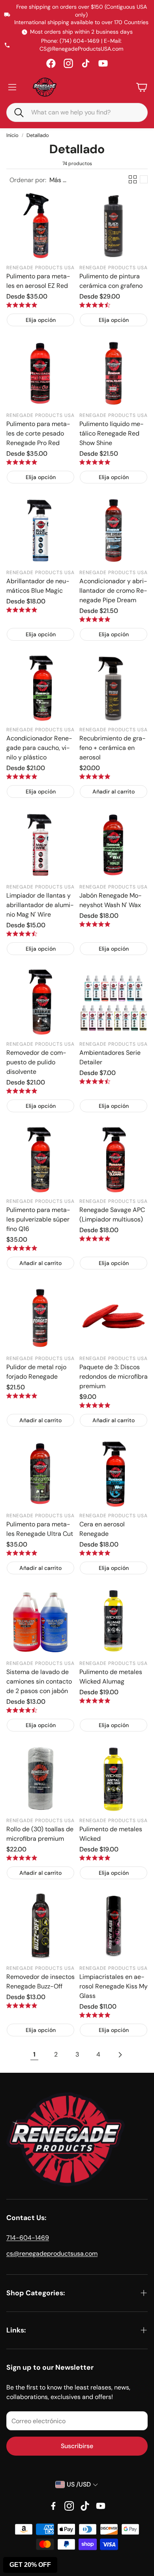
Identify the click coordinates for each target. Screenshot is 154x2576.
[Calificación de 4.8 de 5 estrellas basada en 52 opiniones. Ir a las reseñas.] (22, 610)
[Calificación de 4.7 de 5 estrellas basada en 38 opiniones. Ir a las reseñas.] (95, 1081)
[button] (15, 112)
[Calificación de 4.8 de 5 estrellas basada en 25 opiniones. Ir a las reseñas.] (95, 2015)
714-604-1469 (28, 2238)
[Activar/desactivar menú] (12, 87)
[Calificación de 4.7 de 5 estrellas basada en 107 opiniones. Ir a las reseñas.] (22, 934)
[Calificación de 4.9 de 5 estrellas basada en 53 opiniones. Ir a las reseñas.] (95, 1858)
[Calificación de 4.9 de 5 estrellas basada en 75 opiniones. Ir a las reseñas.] (95, 1239)
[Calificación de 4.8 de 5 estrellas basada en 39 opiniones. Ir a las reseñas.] (95, 1553)
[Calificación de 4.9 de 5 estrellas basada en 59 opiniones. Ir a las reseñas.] (22, 1091)
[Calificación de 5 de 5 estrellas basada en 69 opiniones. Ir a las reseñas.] (95, 619)
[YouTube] (103, 63)
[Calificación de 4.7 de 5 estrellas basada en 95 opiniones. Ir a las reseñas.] (95, 305)
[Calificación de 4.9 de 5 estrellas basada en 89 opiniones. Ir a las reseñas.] (95, 924)
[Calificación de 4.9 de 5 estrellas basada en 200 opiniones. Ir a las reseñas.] (22, 776)
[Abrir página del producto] (40, 225)
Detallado (38, 135)
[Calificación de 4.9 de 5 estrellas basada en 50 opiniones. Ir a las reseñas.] (22, 1248)
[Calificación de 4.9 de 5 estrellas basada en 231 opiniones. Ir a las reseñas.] (22, 462)
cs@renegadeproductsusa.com (52, 2254)
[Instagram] (68, 63)
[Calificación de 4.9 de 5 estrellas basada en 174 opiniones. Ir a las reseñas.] (95, 462)
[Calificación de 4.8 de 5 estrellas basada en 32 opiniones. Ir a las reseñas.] (22, 2005)
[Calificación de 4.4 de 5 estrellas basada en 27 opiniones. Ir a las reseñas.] (22, 1710)
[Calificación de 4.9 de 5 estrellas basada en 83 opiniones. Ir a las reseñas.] (95, 776)
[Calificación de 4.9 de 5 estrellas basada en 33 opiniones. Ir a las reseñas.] (95, 1701)
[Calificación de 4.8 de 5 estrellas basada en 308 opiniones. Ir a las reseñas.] (22, 305)
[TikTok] (86, 63)
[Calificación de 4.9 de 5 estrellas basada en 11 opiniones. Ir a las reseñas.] (95, 1405)
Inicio (12, 135)
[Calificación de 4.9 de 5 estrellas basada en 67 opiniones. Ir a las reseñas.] (22, 1396)
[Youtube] (101, 2506)
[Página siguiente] (120, 2055)
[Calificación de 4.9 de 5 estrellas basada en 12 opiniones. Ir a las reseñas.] (22, 1858)
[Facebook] (51, 63)
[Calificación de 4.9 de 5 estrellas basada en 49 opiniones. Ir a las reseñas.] (22, 1553)
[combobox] (83, 112)
